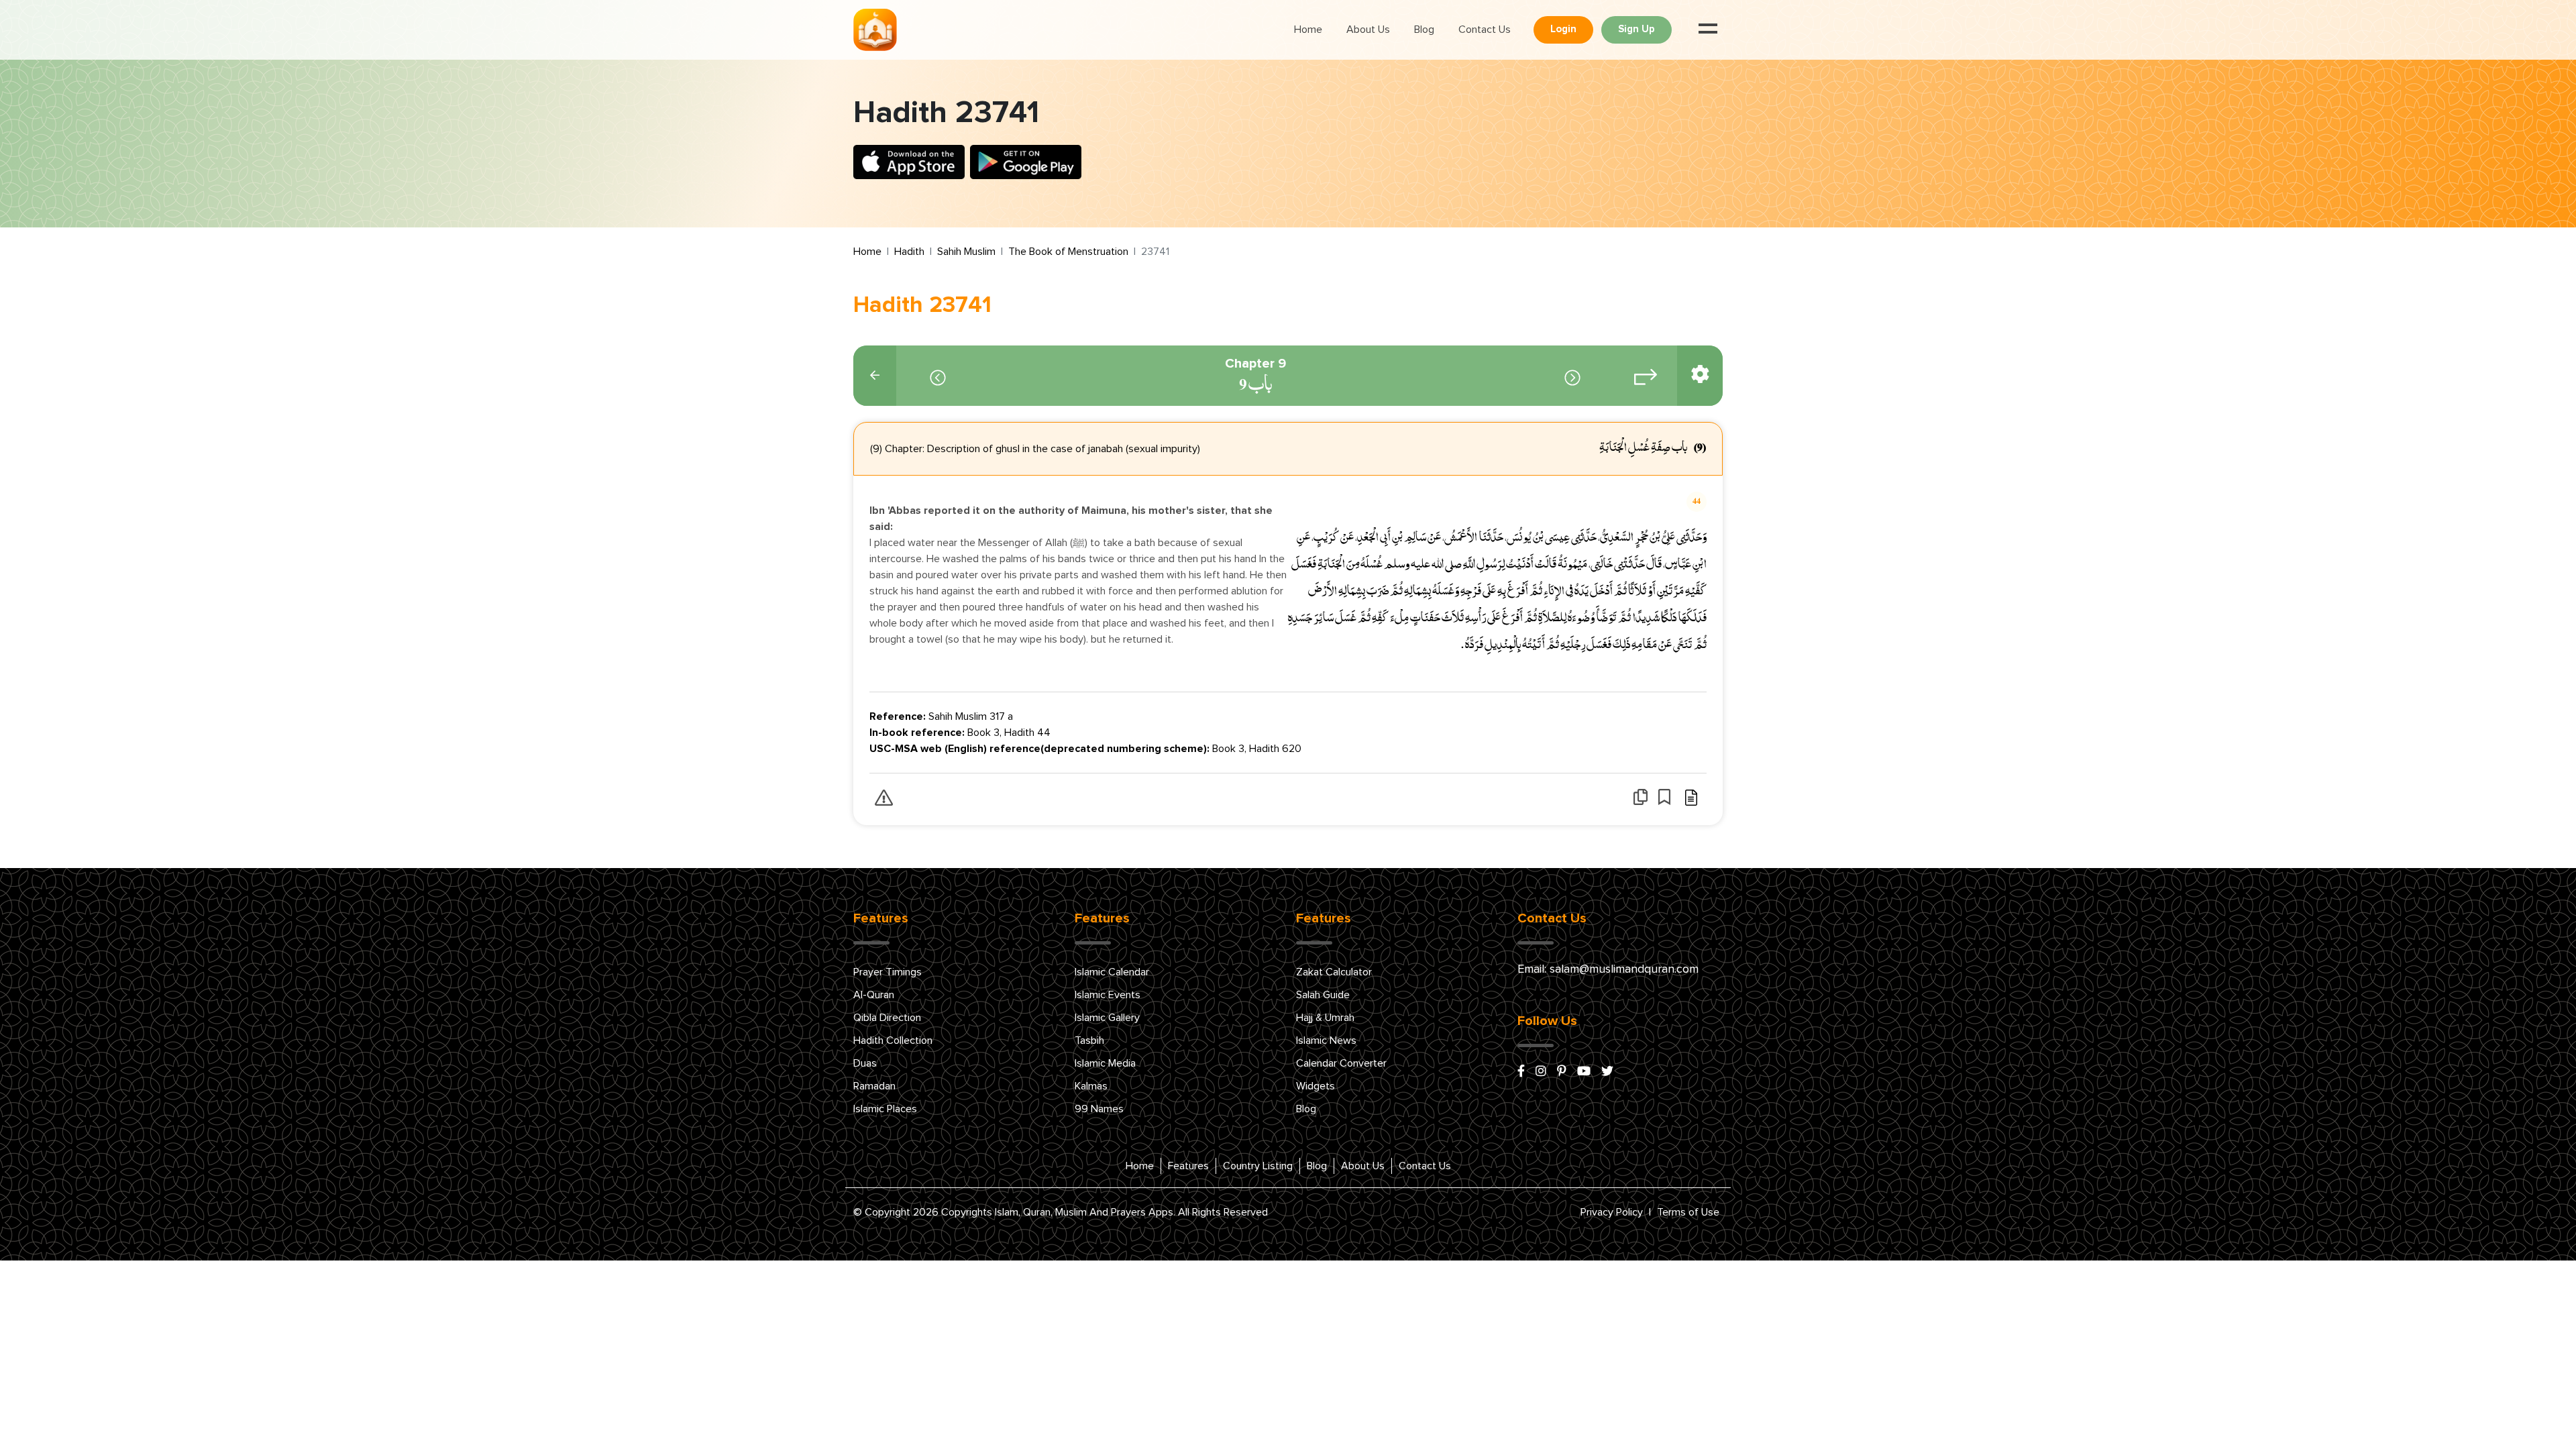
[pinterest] (1562, 1072)
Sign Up (1636, 29)
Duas (865, 1063)
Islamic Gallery (1107, 1018)
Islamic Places (885, 1109)
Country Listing (1258, 1166)
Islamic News (1326, 1040)
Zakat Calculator (1334, 972)
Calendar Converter (1341, 1063)
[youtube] (1584, 1072)
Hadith (909, 252)
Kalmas (1091, 1086)
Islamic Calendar (1112, 972)
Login (1563, 29)
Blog (1424, 30)
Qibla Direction (887, 1018)
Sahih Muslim (966, 252)
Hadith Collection (893, 1040)
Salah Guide (1323, 995)
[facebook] (1521, 1072)
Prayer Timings (888, 972)
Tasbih (1089, 1040)
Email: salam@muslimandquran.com (1608, 969)
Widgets (1316, 1086)
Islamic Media (1105, 1063)
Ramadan (874, 1086)
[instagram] (1541, 1072)
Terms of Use (1688, 1212)
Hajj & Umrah (1325, 1018)
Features (1188, 1166)
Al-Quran (874, 995)
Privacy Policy (1612, 1212)
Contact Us (1485, 30)
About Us (1368, 30)
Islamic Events (1108, 995)
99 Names (1099, 1109)
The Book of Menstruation (1068, 252)
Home (1308, 30)
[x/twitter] (1607, 1072)
